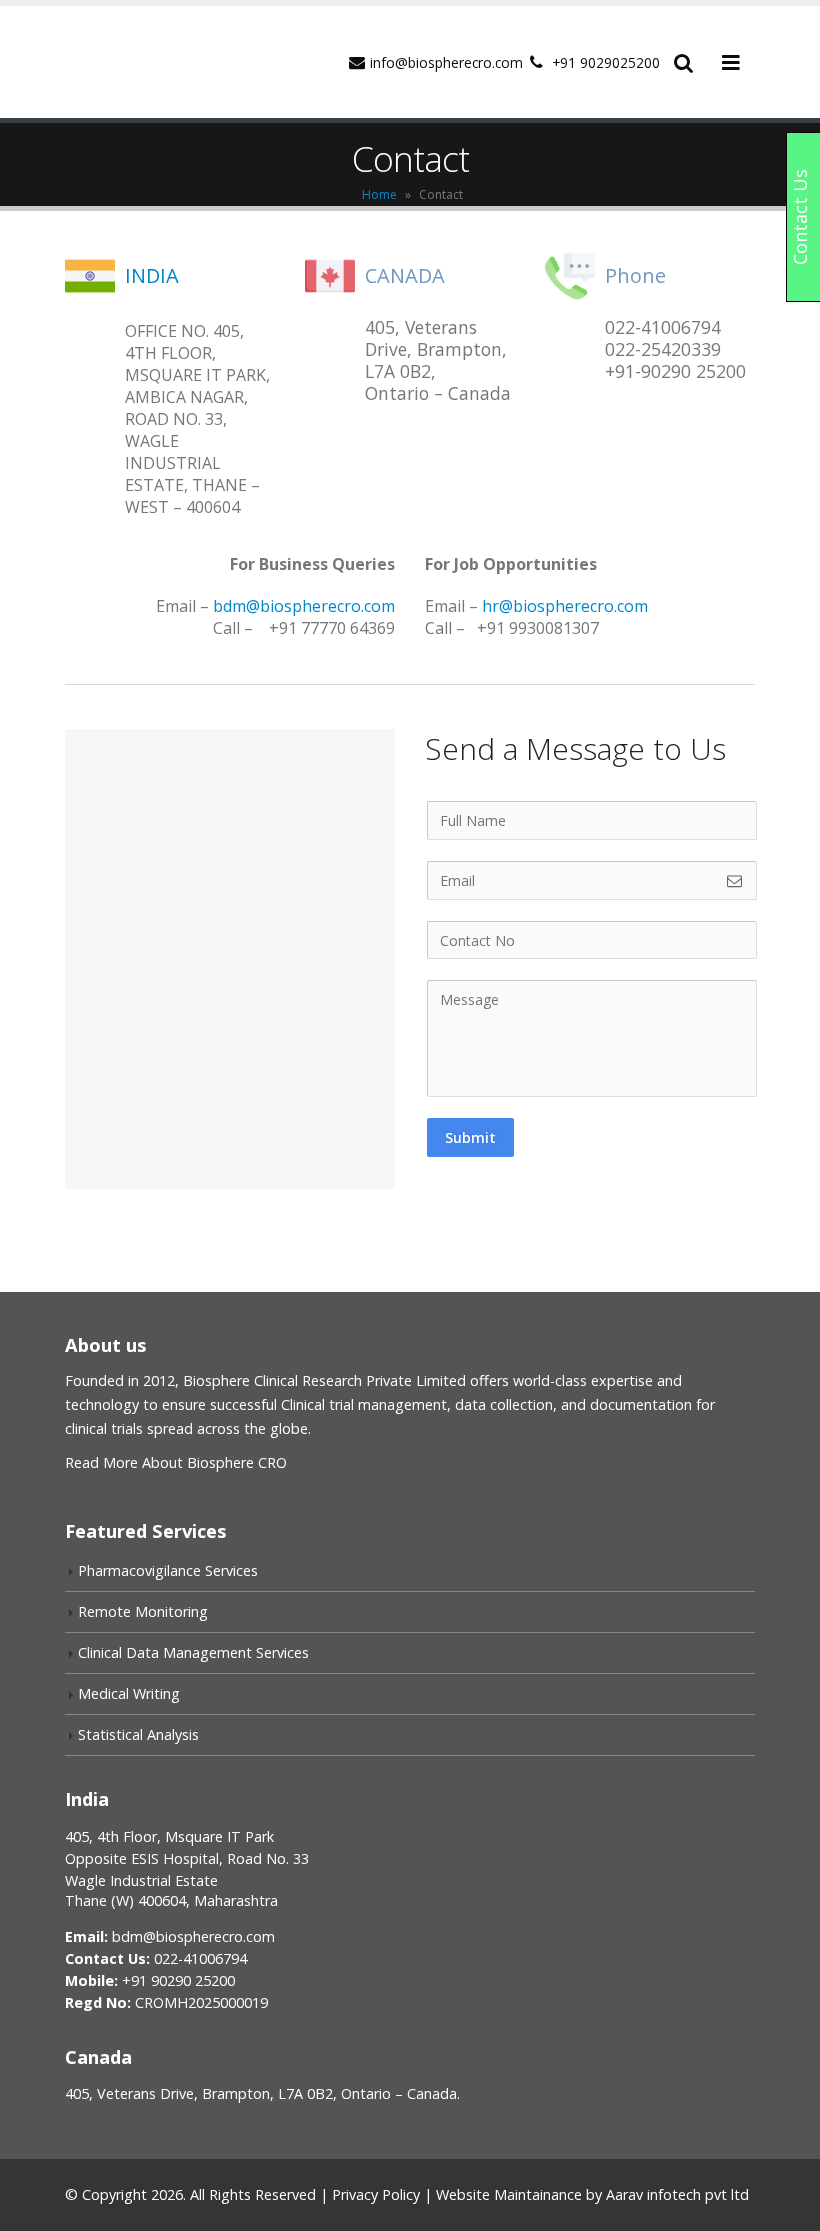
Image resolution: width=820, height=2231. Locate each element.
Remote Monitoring (143, 1611)
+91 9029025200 (606, 62)
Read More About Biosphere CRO (176, 1462)
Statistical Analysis (138, 1734)
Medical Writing (129, 1693)
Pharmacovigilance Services (168, 1570)
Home (379, 194)
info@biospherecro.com (446, 62)
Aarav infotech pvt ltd (677, 2194)
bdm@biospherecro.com (304, 606)
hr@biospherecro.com (565, 606)
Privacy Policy (376, 2194)
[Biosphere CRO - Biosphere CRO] (155, 62)
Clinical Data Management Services (193, 1652)
